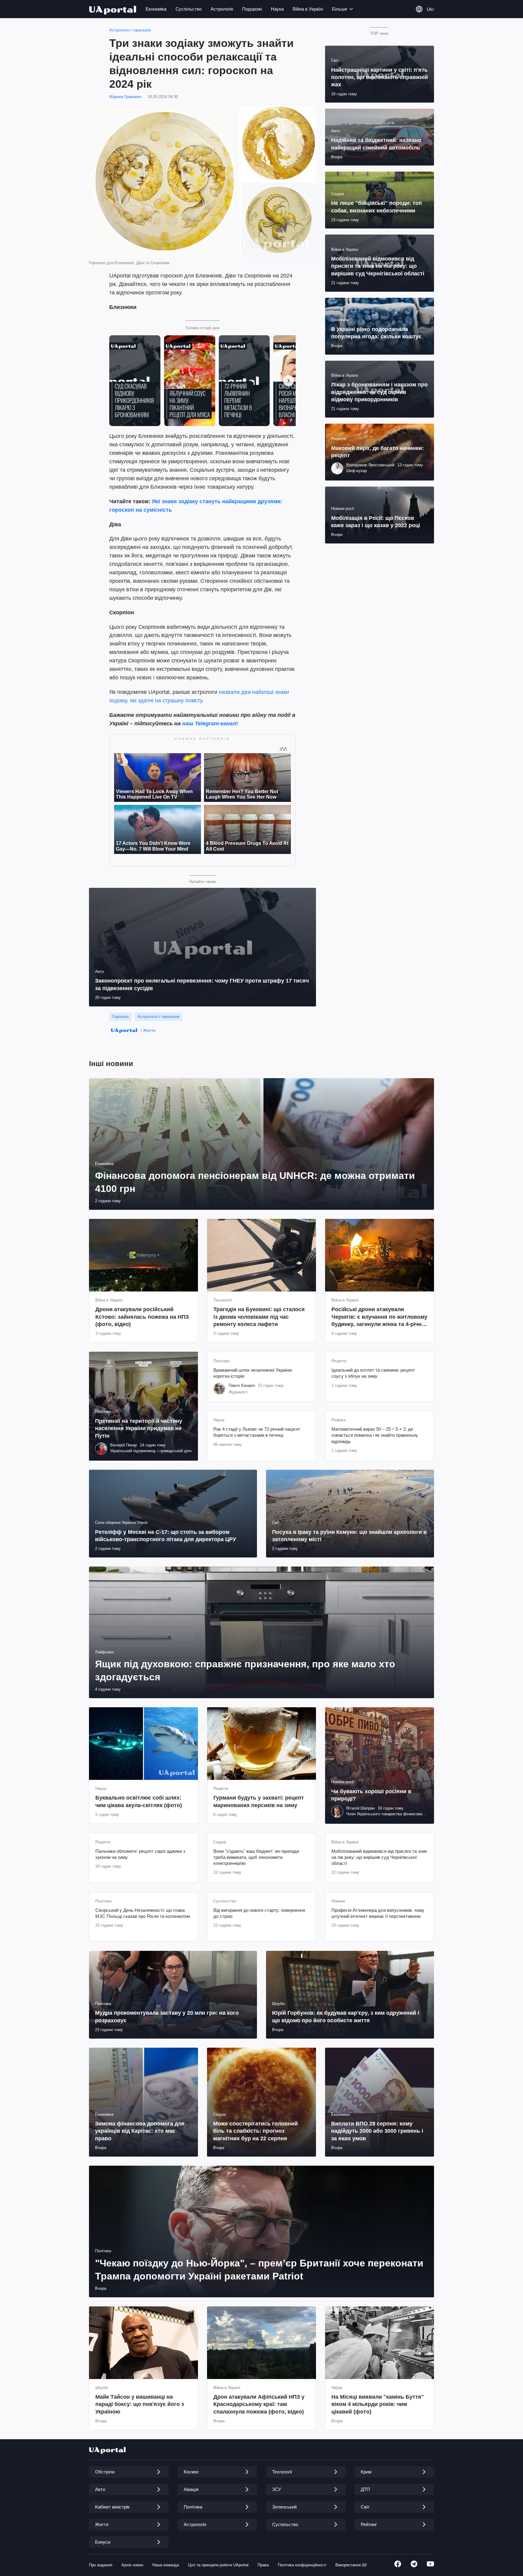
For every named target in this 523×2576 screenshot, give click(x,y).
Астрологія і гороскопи (130, 30)
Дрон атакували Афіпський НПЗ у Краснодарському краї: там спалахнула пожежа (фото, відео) (259, 2404)
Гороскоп (120, 1017)
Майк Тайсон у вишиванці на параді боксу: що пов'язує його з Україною (140, 2404)
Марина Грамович (125, 97)
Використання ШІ (351, 2565)
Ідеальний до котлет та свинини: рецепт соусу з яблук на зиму (373, 1373)
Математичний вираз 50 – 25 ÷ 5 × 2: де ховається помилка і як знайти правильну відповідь (375, 1435)
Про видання (101, 2565)
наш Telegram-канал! (210, 724)
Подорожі (252, 9)
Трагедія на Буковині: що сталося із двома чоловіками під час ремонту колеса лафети (259, 1317)
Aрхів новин (132, 2565)
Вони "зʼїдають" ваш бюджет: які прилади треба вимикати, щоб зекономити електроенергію (256, 1857)
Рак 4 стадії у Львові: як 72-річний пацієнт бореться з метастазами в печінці (257, 1432)
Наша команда (166, 2565)
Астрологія (222, 9)
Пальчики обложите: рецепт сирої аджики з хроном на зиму (140, 1854)
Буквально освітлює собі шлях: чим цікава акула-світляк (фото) (139, 1801)
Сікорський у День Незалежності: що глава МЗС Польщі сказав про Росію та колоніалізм (143, 1913)
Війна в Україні (308, 9)
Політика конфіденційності (302, 2565)
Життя (149, 1030)
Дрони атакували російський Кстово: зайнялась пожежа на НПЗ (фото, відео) (142, 1317)
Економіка (156, 9)
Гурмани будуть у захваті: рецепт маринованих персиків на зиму (259, 1801)
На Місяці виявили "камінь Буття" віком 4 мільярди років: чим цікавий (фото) (378, 2404)
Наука (277, 9)
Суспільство (189, 9)
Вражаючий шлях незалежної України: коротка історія (253, 1373)
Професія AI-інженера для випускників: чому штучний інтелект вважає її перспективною (378, 1913)
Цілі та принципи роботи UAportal (218, 2565)
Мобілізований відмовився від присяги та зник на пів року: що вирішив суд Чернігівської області (379, 1857)
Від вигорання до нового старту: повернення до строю (259, 1913)
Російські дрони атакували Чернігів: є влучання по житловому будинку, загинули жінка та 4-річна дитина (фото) (379, 1317)
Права (263, 2565)
